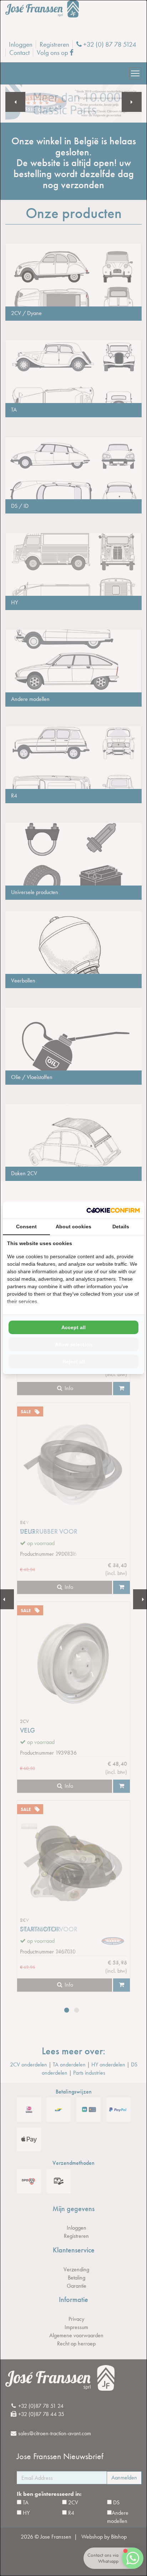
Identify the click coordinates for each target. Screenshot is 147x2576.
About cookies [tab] (73, 1227)
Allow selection (74, 1344)
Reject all (74, 1362)
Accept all (73, 1327)
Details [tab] (121, 1227)
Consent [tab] (26, 1227)
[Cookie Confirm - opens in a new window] (113, 1210)
